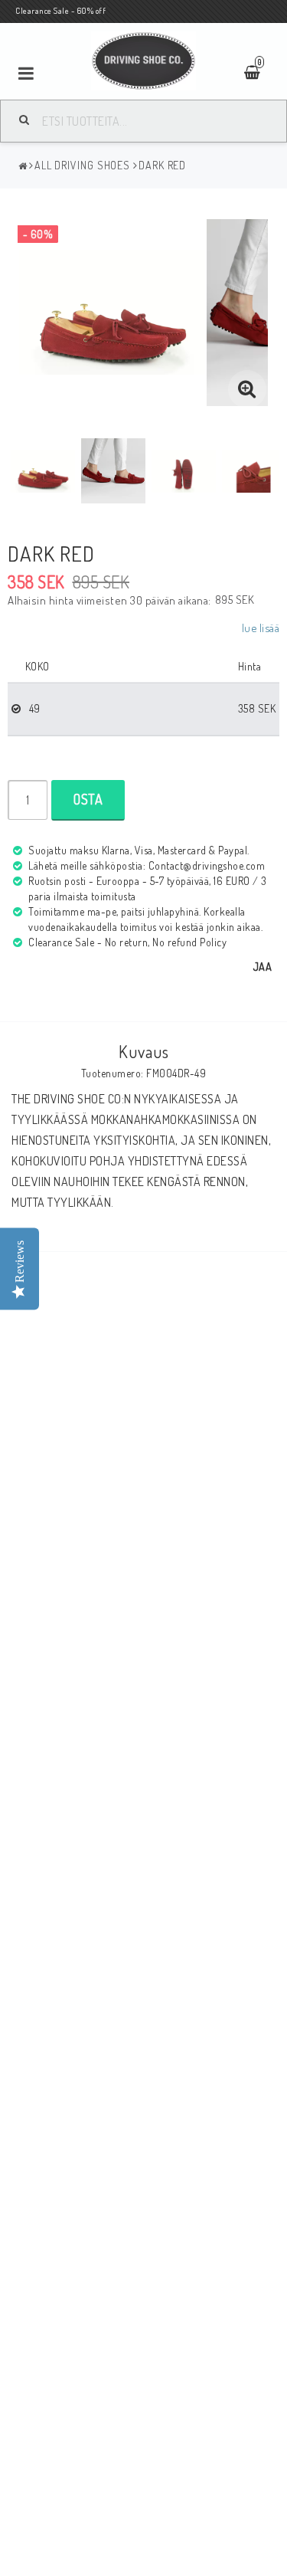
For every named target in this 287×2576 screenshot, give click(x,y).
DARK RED (162, 165)
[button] (247, 389)
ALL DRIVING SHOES (82, 165)
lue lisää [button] (261, 628)
